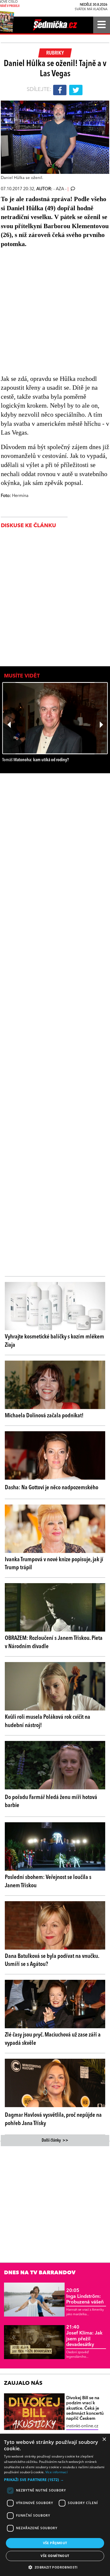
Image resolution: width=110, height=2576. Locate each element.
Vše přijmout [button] (55, 2543)
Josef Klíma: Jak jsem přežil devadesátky (84, 2336)
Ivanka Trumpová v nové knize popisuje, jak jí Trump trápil (54, 1564)
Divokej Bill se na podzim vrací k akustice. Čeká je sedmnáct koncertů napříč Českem (85, 2408)
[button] (55, 2480)
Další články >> (55, 2141)
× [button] (104, 2439)
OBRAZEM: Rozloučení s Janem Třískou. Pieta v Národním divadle (54, 1642)
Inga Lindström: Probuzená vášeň (85, 2296)
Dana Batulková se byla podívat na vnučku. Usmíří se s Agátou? (52, 1960)
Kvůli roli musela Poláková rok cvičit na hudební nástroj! (48, 1721)
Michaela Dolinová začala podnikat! (44, 1416)
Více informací (56, 2472)
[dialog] (55, 2505)
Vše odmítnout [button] (55, 2556)
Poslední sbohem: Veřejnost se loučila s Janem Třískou (48, 1882)
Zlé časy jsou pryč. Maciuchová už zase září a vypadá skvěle (53, 2039)
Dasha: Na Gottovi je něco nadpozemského (52, 1488)
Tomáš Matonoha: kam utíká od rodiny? (36, 760)
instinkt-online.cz (82, 2426)
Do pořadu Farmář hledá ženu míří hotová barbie (51, 1802)
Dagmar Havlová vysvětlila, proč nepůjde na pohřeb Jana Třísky (53, 2119)
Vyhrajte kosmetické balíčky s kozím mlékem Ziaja (54, 1341)
